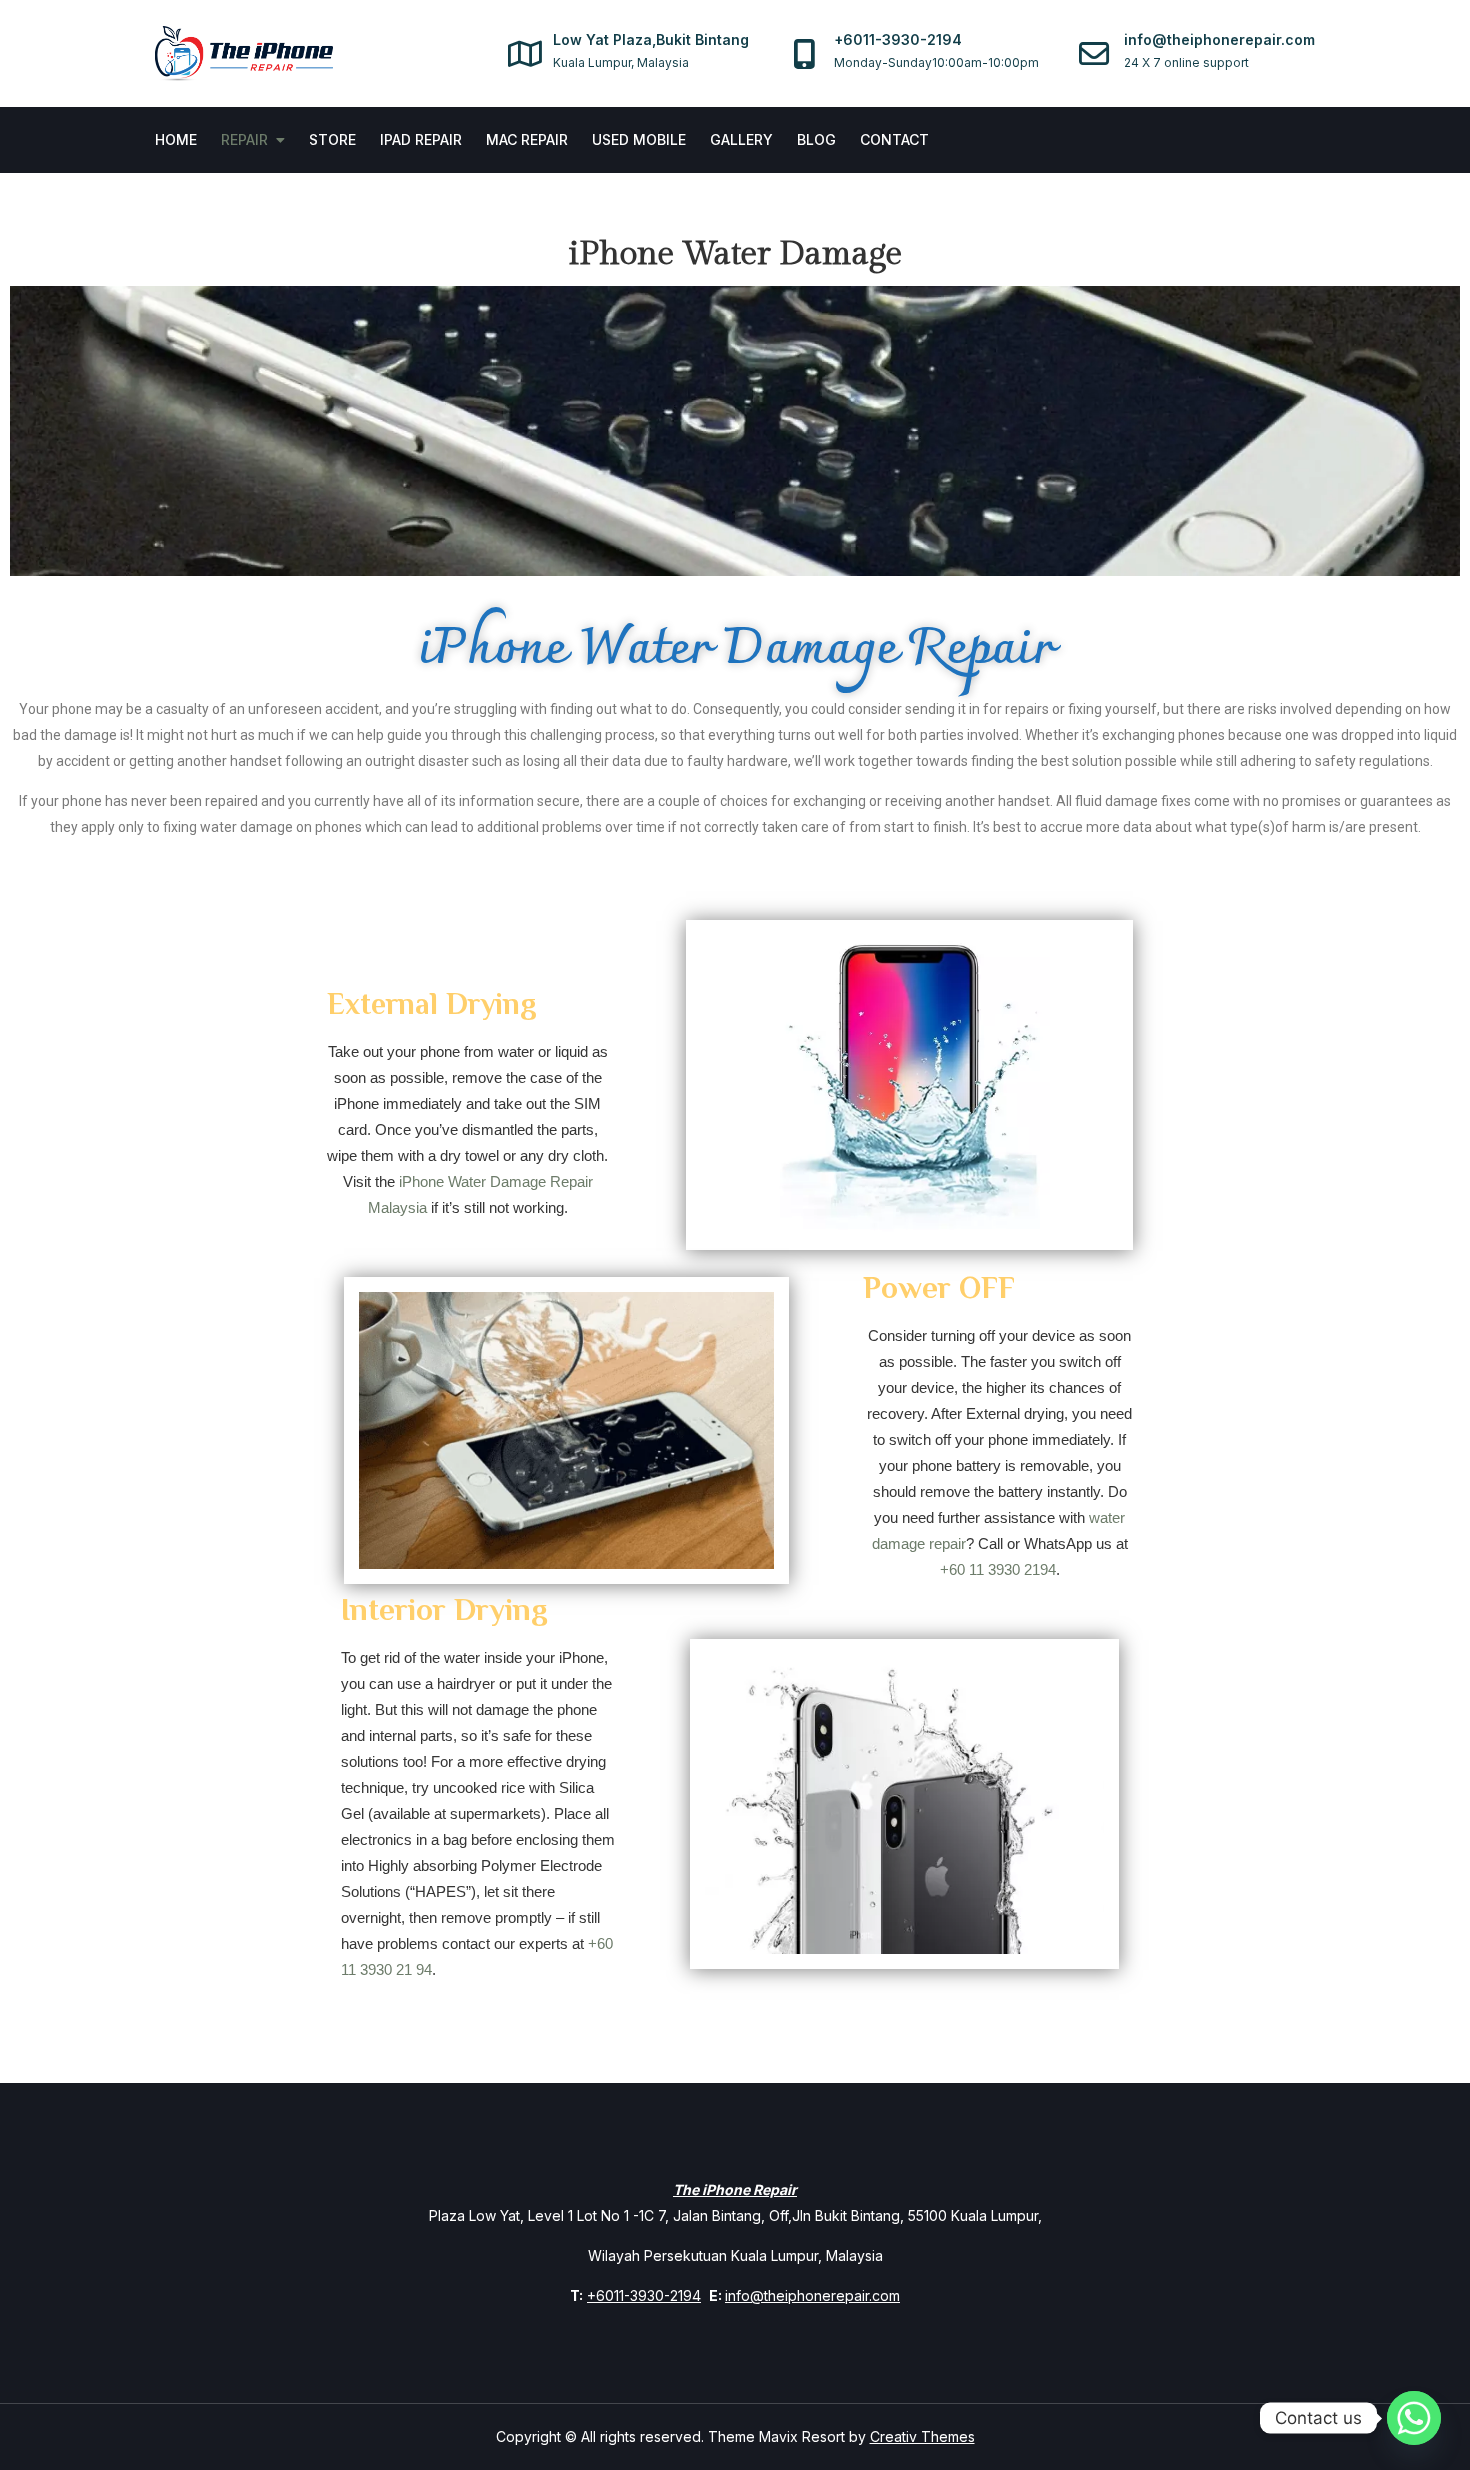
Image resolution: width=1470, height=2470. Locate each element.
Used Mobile (639, 139)
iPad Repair (421, 139)
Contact (894, 139)
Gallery (741, 139)
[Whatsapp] (1414, 2418)
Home (176, 139)
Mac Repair (527, 139)
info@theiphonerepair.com (812, 2295)
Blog (816, 139)
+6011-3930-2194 (644, 2295)
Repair (244, 139)
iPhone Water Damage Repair (735, 650)
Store (332, 139)
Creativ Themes (922, 2436)
